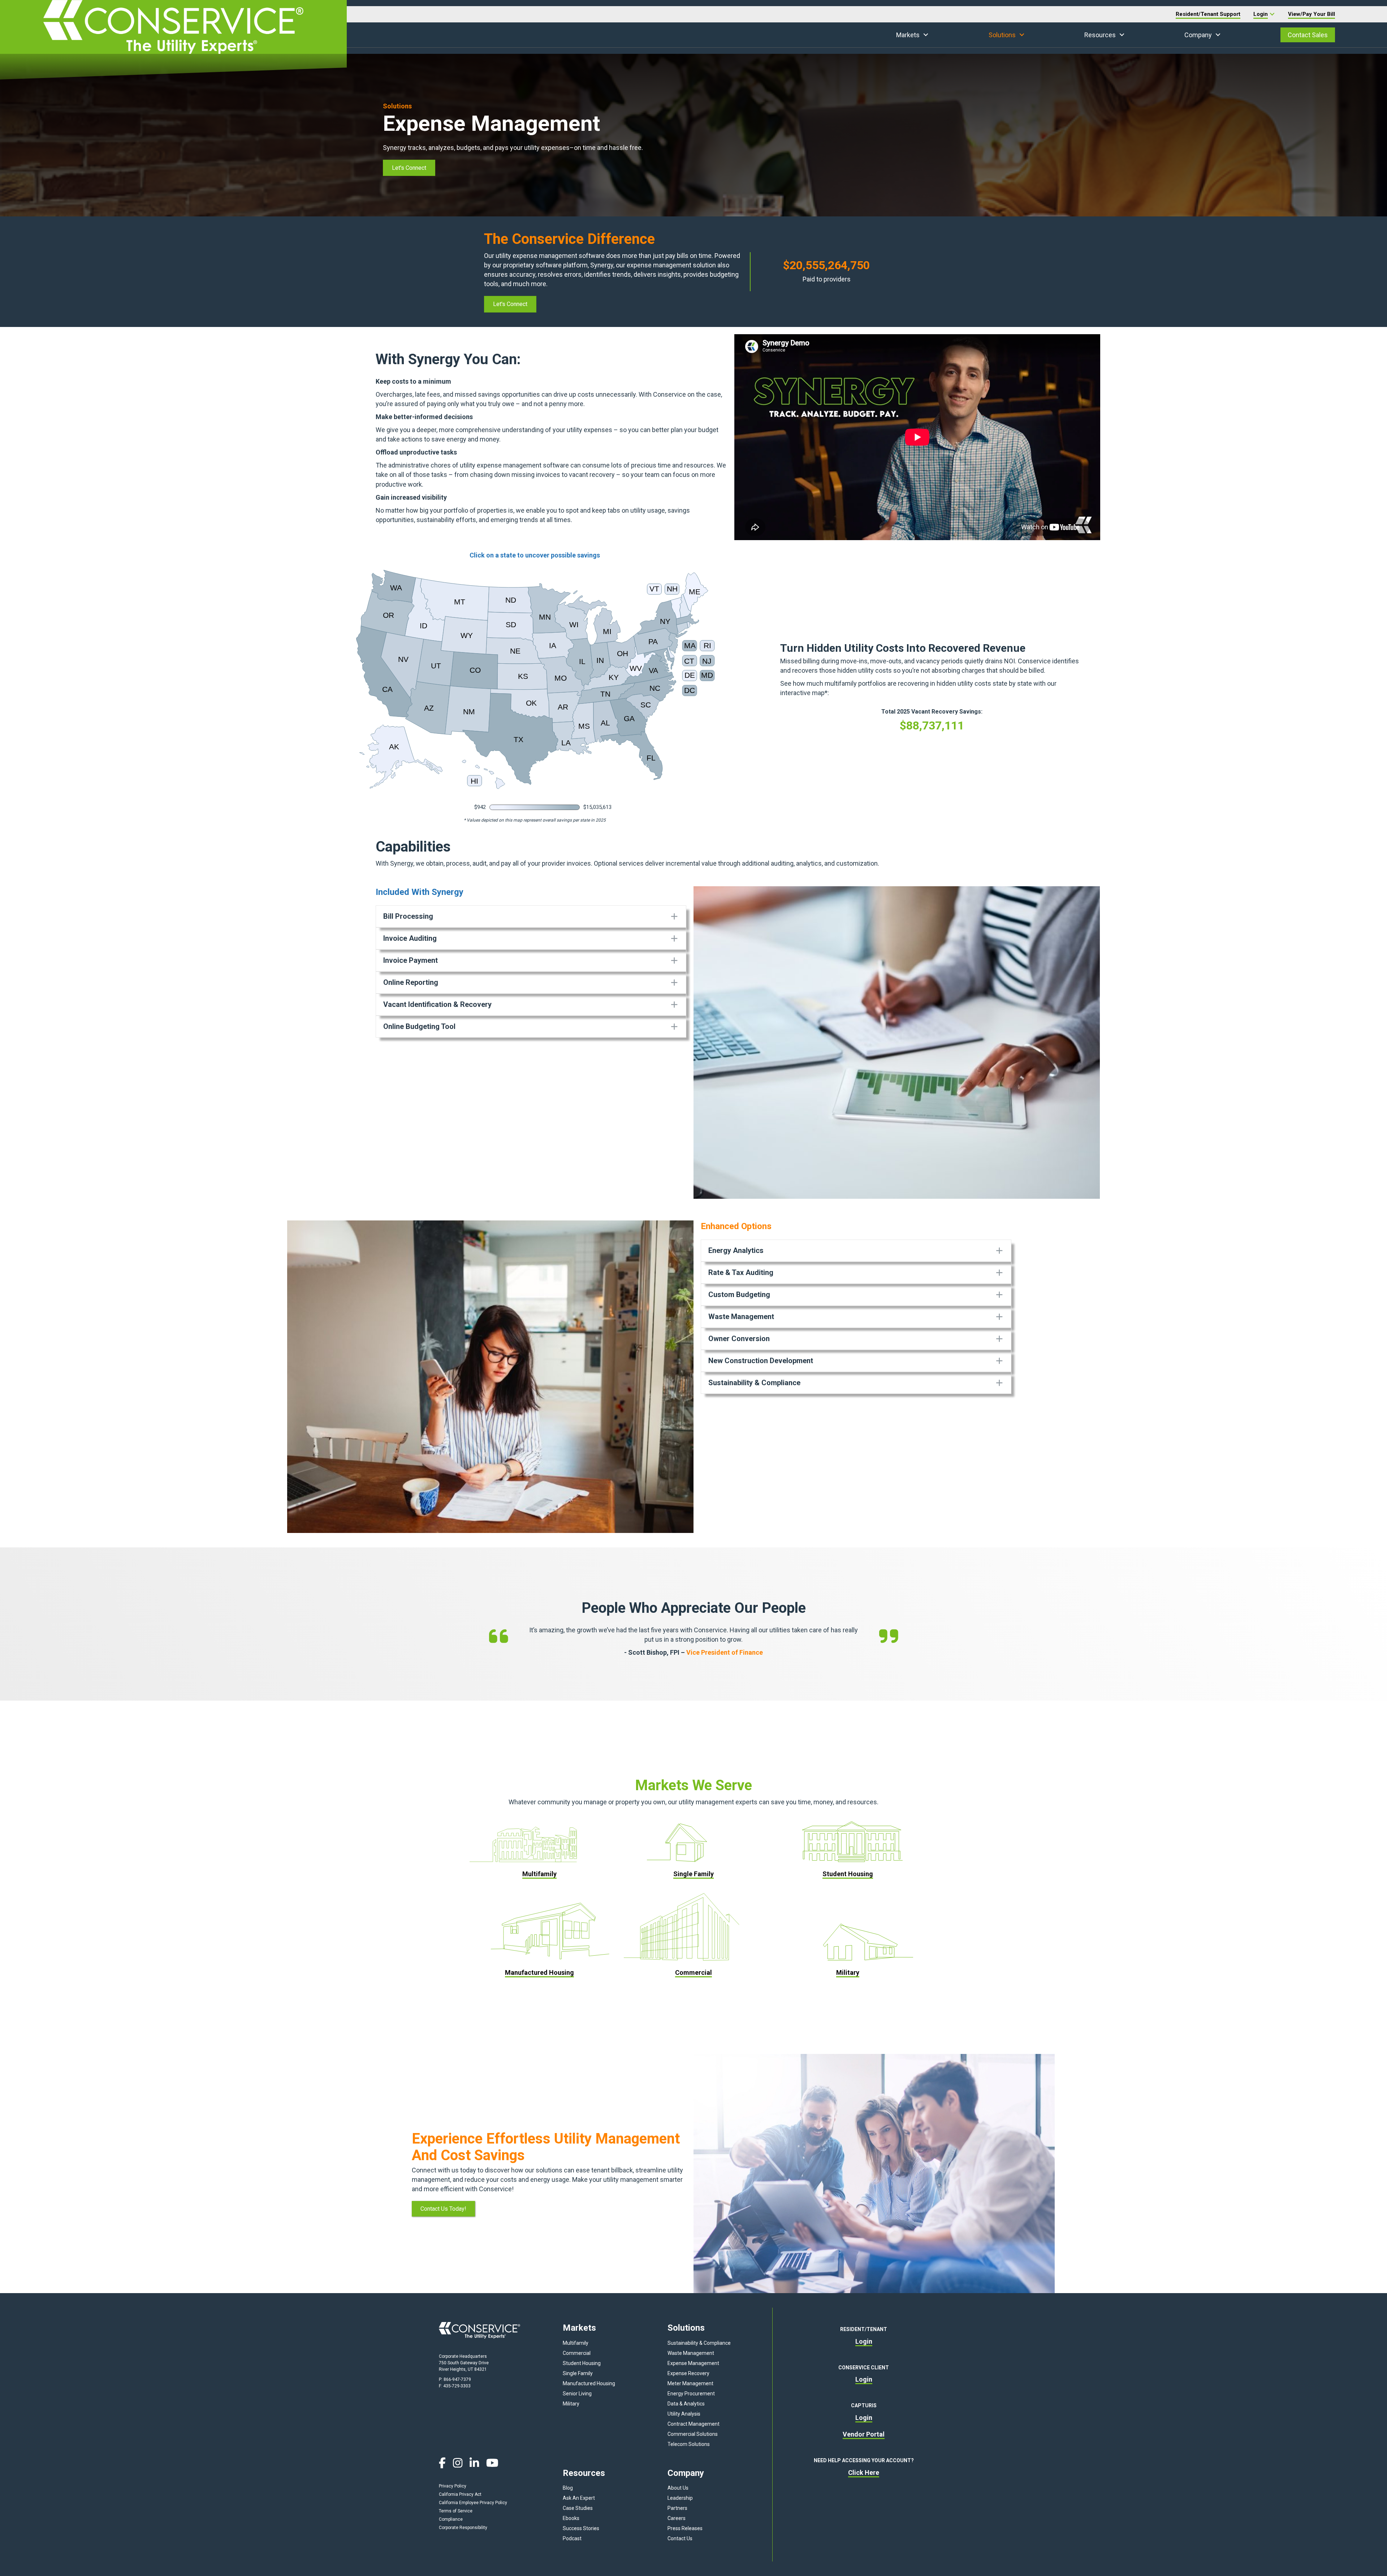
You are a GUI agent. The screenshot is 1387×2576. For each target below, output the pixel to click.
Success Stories (581, 2528)
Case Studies (578, 2508)
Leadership (680, 2498)
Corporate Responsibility (463, 2528)
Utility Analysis (684, 2414)
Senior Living (577, 2394)
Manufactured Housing (589, 2383)
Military (571, 2404)
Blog (568, 2488)
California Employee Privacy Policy (473, 2503)
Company (1198, 35)
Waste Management (691, 2353)
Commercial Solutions (693, 2434)
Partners (677, 2508)
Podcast (572, 2538)
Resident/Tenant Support (1208, 14)
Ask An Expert (579, 2498)
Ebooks (571, 2518)
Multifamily (576, 2343)
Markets (908, 35)
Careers (677, 2518)
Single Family (578, 2373)
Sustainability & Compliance (699, 2343)
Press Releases (685, 2528)
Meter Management (690, 2383)
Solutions (1002, 35)
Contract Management (693, 2424)
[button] (926, 35)
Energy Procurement (691, 2394)
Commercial (577, 2353)
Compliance (451, 2519)
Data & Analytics (686, 2404)
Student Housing (582, 2363)
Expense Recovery (688, 2373)
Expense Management (693, 2363)
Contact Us (680, 2538)
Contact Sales (1308, 35)
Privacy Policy (453, 2486)
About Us (678, 2488)
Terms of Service (456, 2511)
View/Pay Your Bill (1312, 14)
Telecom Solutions (689, 2444)
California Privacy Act (460, 2494)
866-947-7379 (457, 2379)
